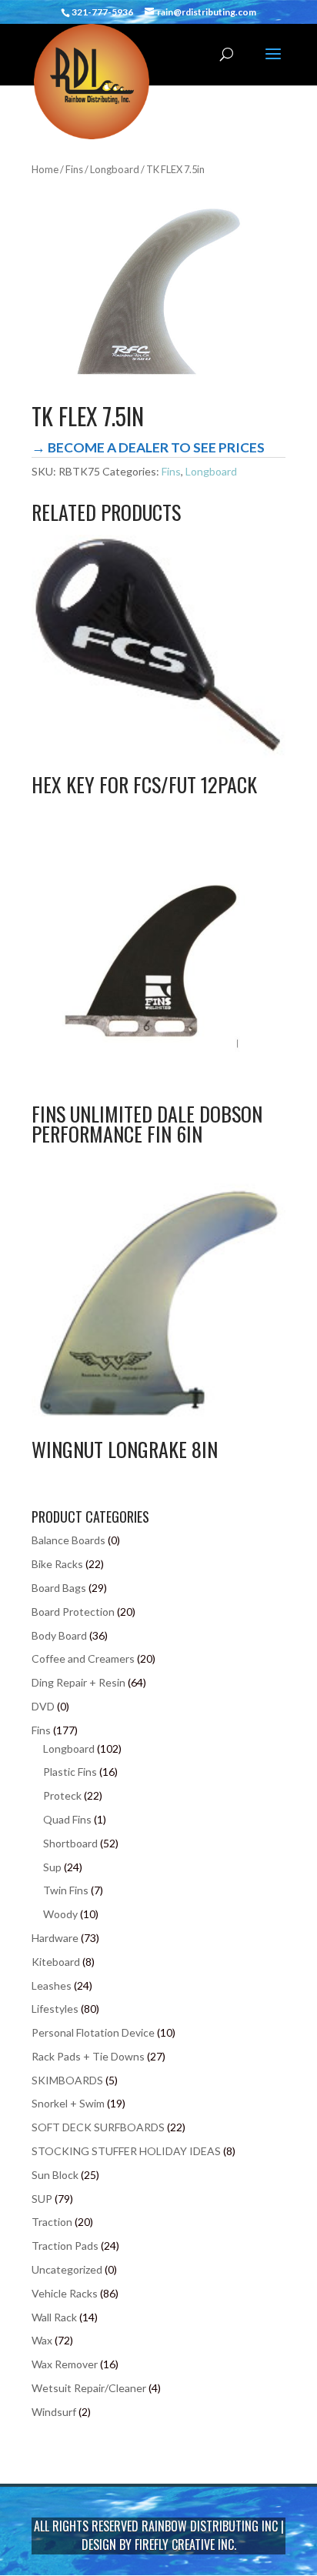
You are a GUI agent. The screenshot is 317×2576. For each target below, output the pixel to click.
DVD (43, 1706)
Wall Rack (54, 2317)
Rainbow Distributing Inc (210, 2526)
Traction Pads (65, 2246)
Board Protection (73, 1612)
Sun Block (55, 2175)
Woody (60, 1914)
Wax (42, 2340)
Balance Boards (68, 1540)
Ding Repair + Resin (78, 1682)
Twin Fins (66, 1890)
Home (45, 169)
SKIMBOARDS (67, 2080)
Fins (74, 169)
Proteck (62, 1795)
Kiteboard (56, 1962)
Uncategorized (67, 2269)
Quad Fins (67, 1819)
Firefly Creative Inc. (185, 2544)
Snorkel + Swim (68, 2103)
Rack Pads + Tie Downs (88, 2056)
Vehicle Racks (65, 2293)
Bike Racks (57, 1564)
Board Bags (59, 1588)
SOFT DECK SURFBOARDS (98, 2127)
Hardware (55, 1938)
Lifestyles (55, 2009)
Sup (52, 1867)
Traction (52, 2222)
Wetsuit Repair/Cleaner (89, 2388)
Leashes (52, 1985)
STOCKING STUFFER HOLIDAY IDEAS (126, 2151)
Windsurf (54, 2412)
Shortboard (70, 1843)
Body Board (59, 1635)
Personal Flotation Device (93, 2032)
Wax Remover (65, 2364)
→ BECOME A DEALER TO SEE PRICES (148, 447)
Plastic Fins (70, 1772)
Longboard (115, 169)
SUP (42, 2199)
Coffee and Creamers (83, 1658)
